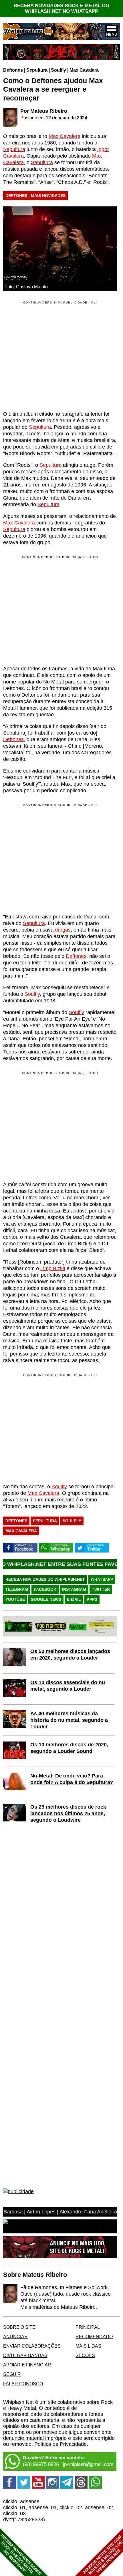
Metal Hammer (20, 708)
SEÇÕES (85, 2355)
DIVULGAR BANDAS (25, 2355)
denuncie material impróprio (35, 2438)
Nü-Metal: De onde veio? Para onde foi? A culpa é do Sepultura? (72, 1779)
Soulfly (58, 70)
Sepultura (37, 70)
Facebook (45, 1589)
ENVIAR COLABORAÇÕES (32, 2346)
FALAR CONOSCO (23, 2384)
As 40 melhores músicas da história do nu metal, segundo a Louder (69, 1720)
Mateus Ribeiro (49, 111)
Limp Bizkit (53, 1268)
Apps (92, 1599)
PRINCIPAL (88, 2327)
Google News (46, 1599)
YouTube (15, 1599)
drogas (63, 930)
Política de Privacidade (60, 2444)
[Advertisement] (51, 610)
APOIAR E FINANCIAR (27, 2365)
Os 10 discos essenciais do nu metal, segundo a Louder (68, 1686)
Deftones (13, 70)
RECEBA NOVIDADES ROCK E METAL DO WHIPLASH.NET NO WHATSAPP (61, 8)
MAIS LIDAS (88, 2346)
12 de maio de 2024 (67, 118)
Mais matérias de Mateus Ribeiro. (59, 2307)
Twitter (101, 1589)
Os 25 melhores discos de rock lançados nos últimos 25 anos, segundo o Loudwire (68, 1813)
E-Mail (74, 1599)
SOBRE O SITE (19, 2327)
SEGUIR (12, 2374)
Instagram (74, 1589)
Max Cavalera (84, 70)
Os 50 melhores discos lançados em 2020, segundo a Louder (70, 1655)
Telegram (17, 1589)
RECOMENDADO (94, 2336)
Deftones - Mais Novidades (35, 196)
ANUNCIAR (15, 2336)
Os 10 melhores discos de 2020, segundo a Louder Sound (69, 1748)
